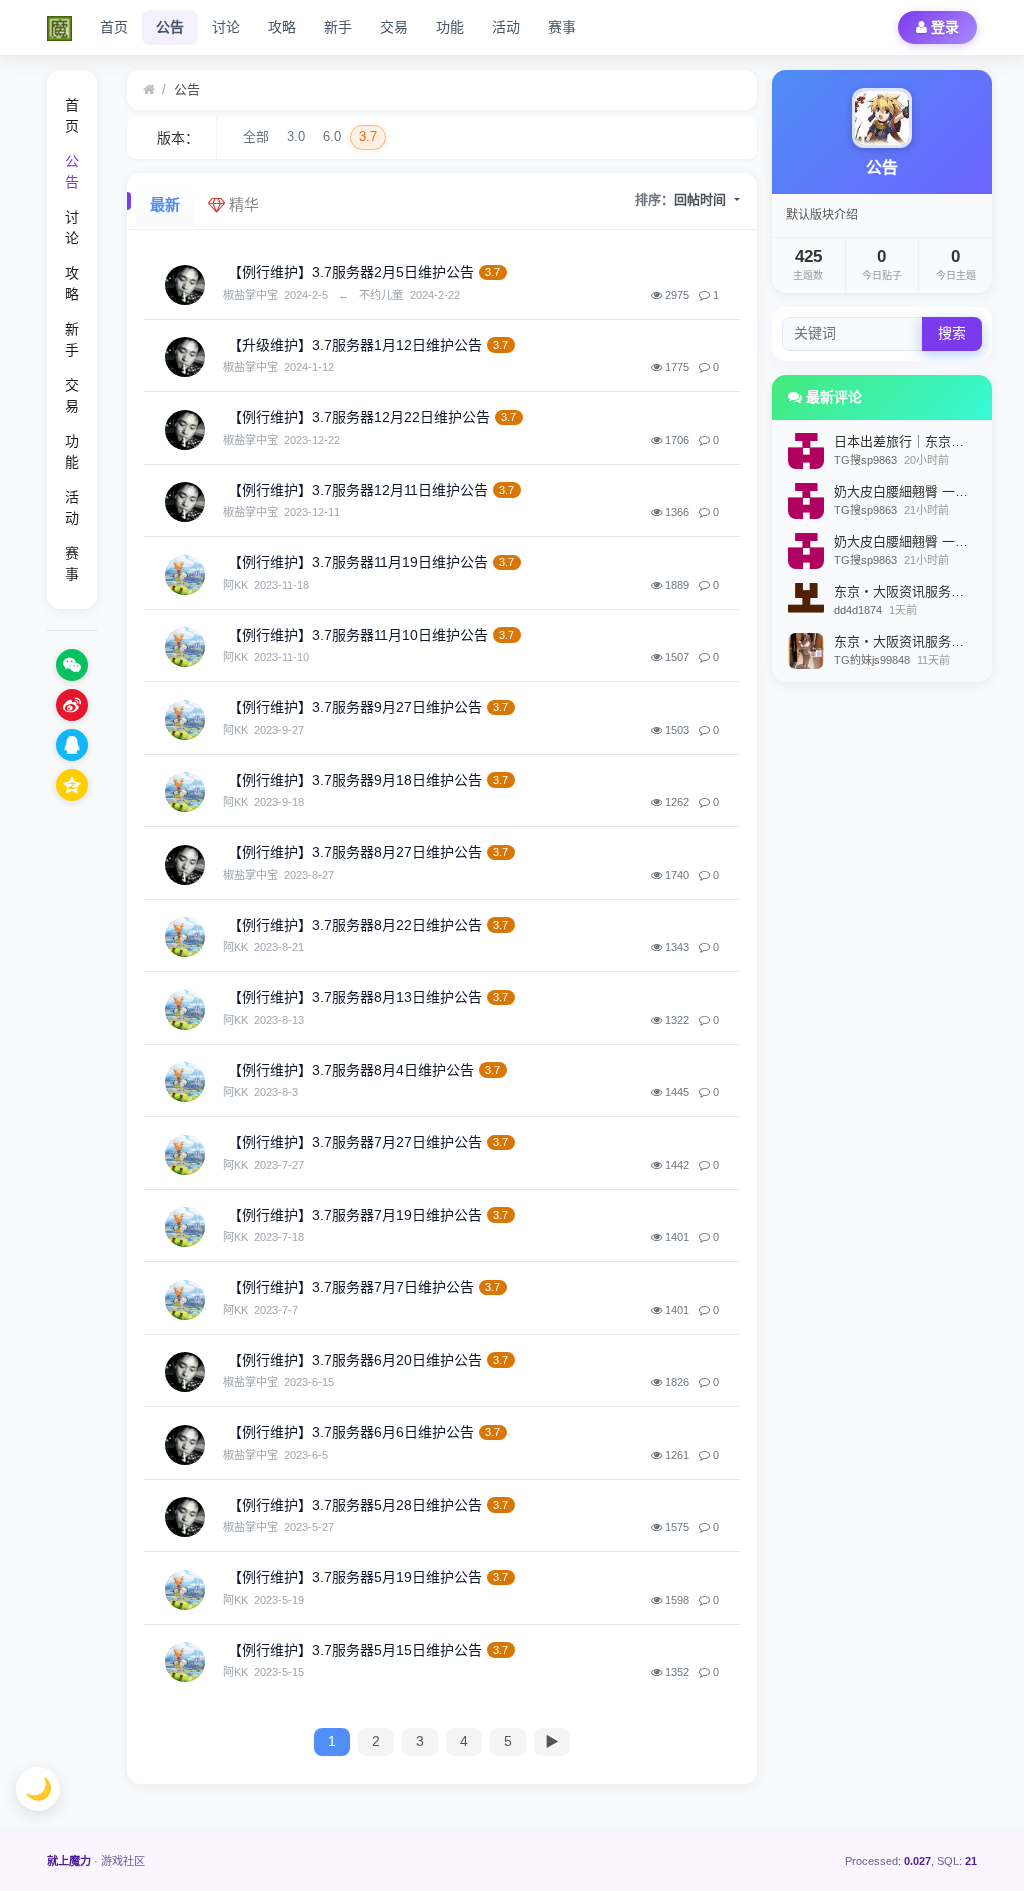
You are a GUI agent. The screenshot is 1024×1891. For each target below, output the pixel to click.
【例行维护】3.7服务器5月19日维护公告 (355, 1577)
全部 (256, 136)
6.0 (332, 136)
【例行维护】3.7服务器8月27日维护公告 (355, 852)
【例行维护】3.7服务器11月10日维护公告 (358, 635)
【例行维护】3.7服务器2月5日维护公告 (351, 272)
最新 (165, 204)
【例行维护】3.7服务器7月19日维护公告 (355, 1215)
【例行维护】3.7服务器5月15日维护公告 (355, 1650)
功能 (450, 27)
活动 (506, 27)
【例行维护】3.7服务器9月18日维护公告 (355, 780)
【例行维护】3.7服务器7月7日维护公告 (351, 1287)
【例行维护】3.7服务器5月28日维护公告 (355, 1505)
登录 (943, 27)
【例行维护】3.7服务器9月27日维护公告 (355, 707)
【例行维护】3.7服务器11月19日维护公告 (358, 562)
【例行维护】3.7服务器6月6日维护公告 (351, 1432)
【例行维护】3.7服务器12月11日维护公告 (358, 490)
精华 (242, 204)
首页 (114, 27)
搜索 (952, 333)
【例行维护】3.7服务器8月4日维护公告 (351, 1070)
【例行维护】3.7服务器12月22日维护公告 (359, 417)
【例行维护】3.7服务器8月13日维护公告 (355, 997)
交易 (394, 27)
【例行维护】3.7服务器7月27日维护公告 (355, 1142)
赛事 (562, 27)
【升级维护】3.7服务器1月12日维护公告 (355, 345)
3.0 (296, 136)
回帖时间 (702, 199)
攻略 (282, 27)
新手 (338, 27)
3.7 (368, 136)
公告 (170, 27)
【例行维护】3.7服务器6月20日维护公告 (355, 1360)
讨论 (226, 27)
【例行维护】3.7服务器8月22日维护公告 (355, 925)
